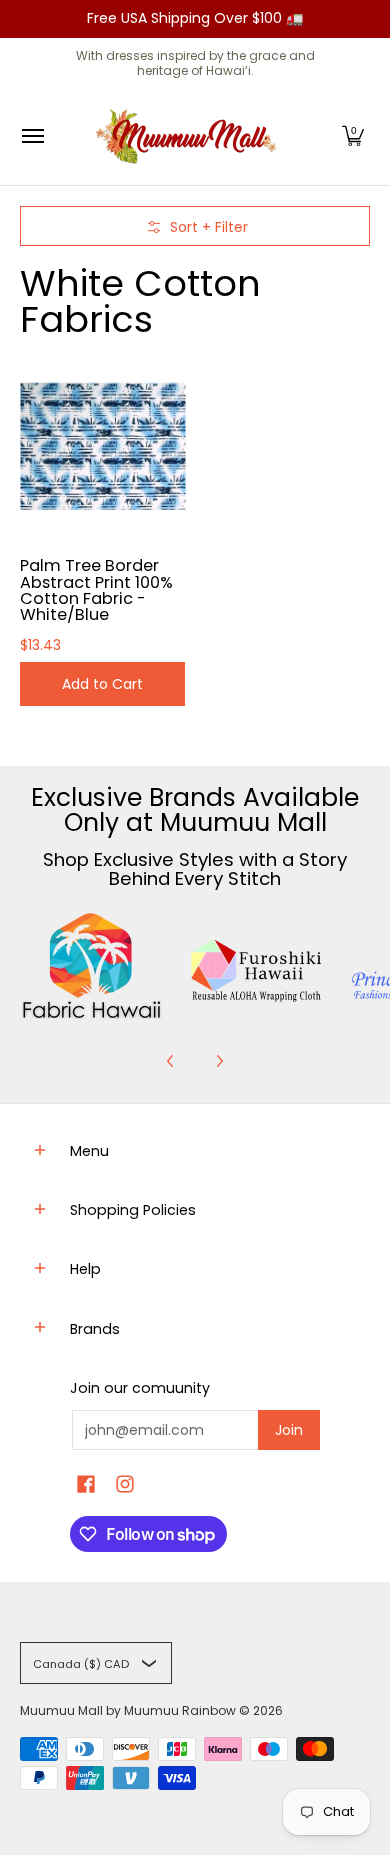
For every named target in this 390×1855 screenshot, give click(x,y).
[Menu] (32, 136)
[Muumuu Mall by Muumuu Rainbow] (190, 136)
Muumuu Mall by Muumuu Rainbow (128, 1710)
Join (289, 1430)
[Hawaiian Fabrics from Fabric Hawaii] (92, 966)
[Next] (219, 1061)
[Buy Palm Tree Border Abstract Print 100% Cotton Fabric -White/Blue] (102, 445)
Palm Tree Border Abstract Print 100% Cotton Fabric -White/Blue (96, 589)
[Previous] (171, 1061)
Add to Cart (102, 684)
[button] (353, 136)
